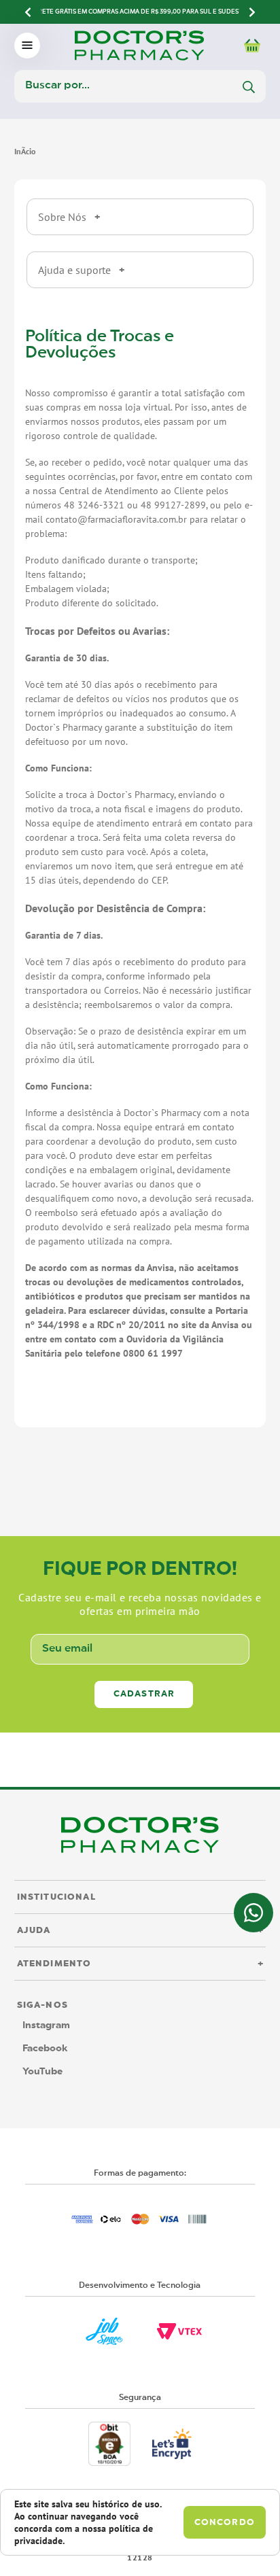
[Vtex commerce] (179, 2331)
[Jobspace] (104, 2331)
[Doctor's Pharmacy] (25, 151)
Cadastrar (144, 1694)
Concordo (225, 2523)
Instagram (46, 2025)
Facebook (45, 2049)
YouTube (42, 2072)
